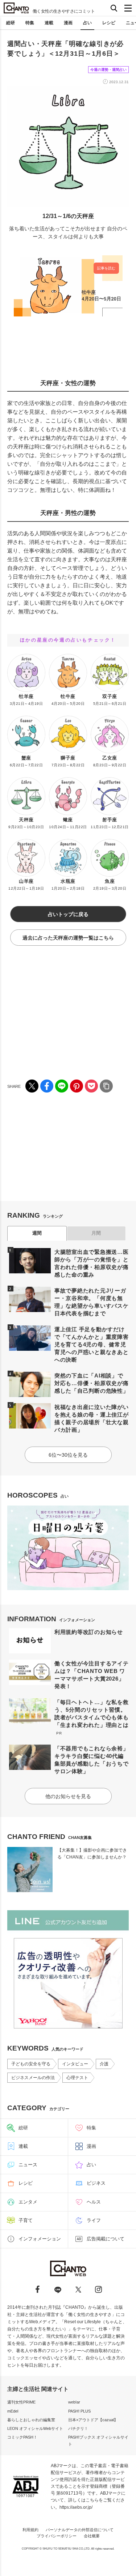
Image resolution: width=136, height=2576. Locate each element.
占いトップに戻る (68, 914)
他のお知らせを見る (68, 1796)
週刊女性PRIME (21, 2402)
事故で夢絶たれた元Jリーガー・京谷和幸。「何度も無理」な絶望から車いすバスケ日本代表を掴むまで (92, 1302)
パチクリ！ (78, 2428)
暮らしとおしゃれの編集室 (31, 2420)
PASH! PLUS (79, 2411)
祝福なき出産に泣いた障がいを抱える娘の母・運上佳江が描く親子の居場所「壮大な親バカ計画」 (92, 1418)
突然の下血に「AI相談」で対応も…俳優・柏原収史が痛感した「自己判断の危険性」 (92, 1383)
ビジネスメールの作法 (33, 2078)
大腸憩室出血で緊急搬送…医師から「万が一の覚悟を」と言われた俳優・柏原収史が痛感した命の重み (92, 1263)
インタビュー (75, 2064)
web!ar (74, 2402)
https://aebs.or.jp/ (76, 2507)
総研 (11, 23)
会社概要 (92, 2536)
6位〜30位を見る (68, 1455)
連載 (49, 23)
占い (87, 23)
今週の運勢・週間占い (108, 70)
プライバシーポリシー (57, 2536)
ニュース (28, 2165)
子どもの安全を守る (31, 2064)
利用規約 (30, 2530)
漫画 (68, 23)
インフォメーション (40, 2239)
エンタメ (28, 2202)
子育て (26, 2220)
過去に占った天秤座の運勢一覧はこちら (68, 938)
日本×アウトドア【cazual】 (93, 2420)
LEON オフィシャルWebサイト (35, 2428)
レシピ (109, 23)
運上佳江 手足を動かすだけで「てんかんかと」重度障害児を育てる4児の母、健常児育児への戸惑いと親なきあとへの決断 (92, 1344)
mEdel (13, 2411)
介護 (104, 2064)
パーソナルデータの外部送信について (80, 2530)
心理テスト (77, 2078)
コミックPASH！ (22, 2437)
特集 (30, 23)
